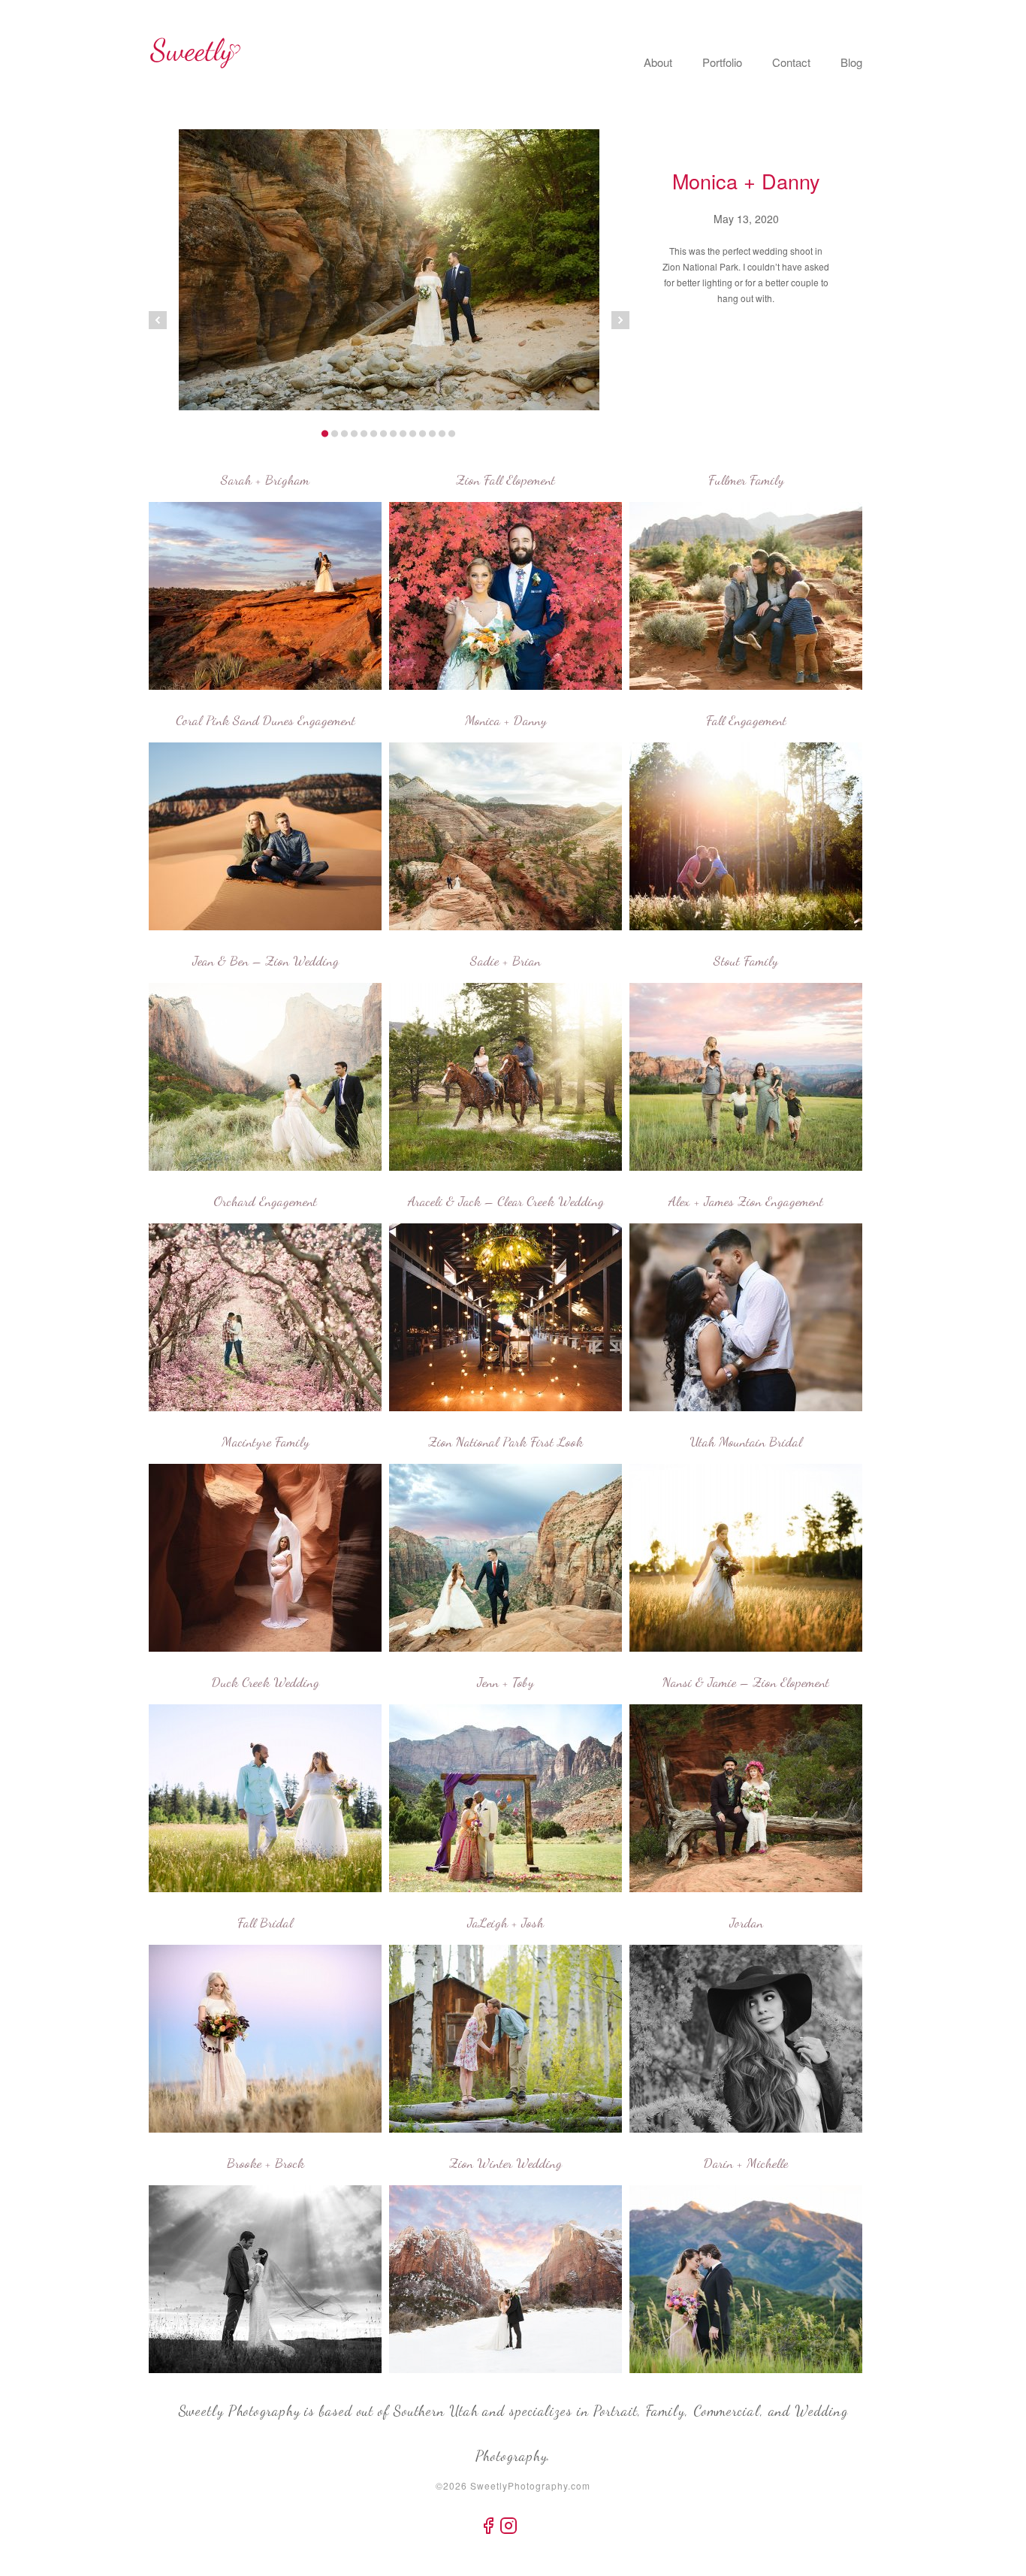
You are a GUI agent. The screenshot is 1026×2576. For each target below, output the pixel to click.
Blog (851, 62)
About (658, 62)
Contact (791, 62)
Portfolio (722, 62)
